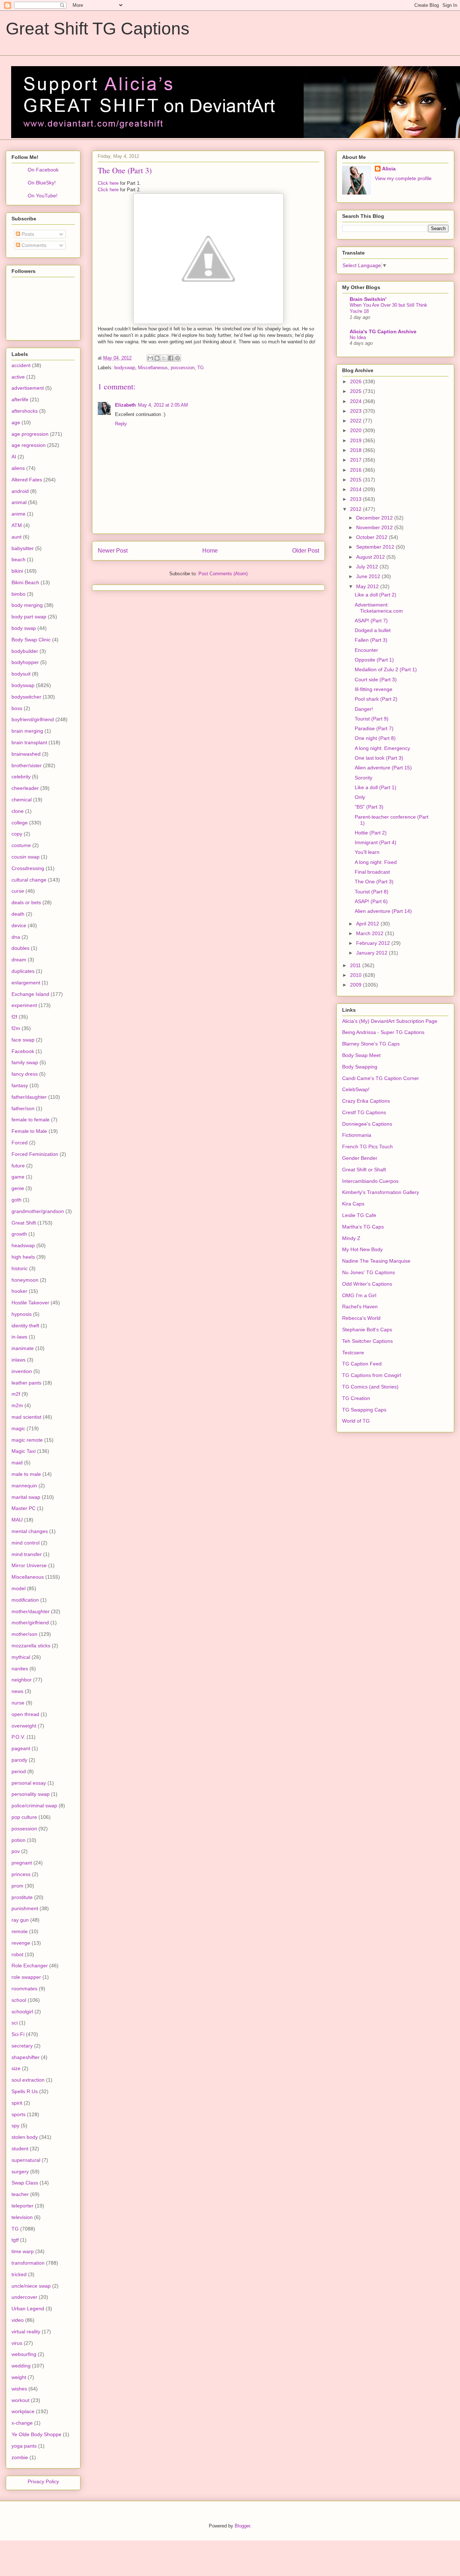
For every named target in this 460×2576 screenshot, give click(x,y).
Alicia (389, 169)
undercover (24, 2297)
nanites (20, 1669)
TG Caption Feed (362, 1364)
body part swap (29, 617)
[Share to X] (164, 358)
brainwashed (26, 754)
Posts (27, 234)
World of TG (356, 1421)
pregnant (22, 1863)
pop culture (24, 1817)
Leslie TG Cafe (359, 1215)
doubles (20, 948)
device (19, 925)
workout (20, 2400)
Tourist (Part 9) (372, 719)
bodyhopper (25, 662)
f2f (14, 1017)
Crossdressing (28, 868)
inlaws (19, 1360)
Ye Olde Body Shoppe (36, 2434)
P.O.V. (18, 1737)
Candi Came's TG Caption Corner (381, 1078)
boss (17, 708)
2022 (356, 421)
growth (19, 1234)
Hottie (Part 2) (371, 833)
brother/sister (27, 765)
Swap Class (25, 2183)
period (19, 1771)
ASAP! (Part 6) (371, 901)
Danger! (364, 709)
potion (19, 1840)
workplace (23, 2411)
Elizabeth (125, 405)
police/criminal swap (34, 1806)
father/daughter (29, 1097)
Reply (121, 424)
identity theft (25, 1326)
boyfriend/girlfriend (33, 719)
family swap (25, 1062)
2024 (356, 401)
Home (210, 551)
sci (15, 2023)
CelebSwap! (356, 1089)
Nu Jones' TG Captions (369, 1272)
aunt (17, 537)
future (18, 1166)
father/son (23, 1108)
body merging (27, 605)
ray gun (20, 1920)
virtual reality (26, 2332)
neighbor (22, 1680)
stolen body (25, 2137)
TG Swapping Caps (364, 1410)
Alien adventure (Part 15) (383, 768)
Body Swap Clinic (31, 640)
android (20, 491)
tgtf (15, 2240)
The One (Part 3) (374, 882)
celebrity (21, 777)
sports (19, 2114)
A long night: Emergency (382, 748)
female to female (31, 1120)
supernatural (26, 2160)
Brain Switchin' (368, 299)
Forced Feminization (35, 1154)
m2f (16, 1394)
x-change (22, 2423)
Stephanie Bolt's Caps (367, 1330)
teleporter (22, 2206)
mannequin (24, 1486)
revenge (21, 1943)
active (18, 377)
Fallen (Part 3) (371, 640)
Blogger (242, 2526)
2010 (356, 975)
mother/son (24, 1634)
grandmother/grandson (38, 1211)
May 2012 (368, 586)
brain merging (27, 731)
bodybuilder (25, 651)
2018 (356, 450)
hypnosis (22, 1314)
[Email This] (150, 358)
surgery (20, 2172)
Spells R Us (25, 2091)
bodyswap (125, 368)
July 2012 (368, 567)
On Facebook (43, 170)
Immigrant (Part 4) (376, 842)
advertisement (28, 388)
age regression (29, 445)
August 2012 (371, 557)
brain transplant (29, 742)
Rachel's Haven (360, 1307)
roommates (24, 1989)
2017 (356, 460)
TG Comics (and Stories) (370, 1387)
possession (183, 368)
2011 (356, 965)
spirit (17, 2103)
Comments (33, 245)
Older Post (306, 551)
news (17, 1691)
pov (16, 1851)
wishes (19, 2389)
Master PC (24, 1508)
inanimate (23, 1348)
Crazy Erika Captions (366, 1101)
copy (17, 834)
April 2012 (368, 924)
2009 (356, 985)
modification (25, 1600)
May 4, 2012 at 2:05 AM (163, 405)
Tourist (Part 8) (372, 892)
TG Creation (356, 1398)
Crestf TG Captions (364, 1112)
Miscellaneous (153, 368)
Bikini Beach (25, 582)
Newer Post (113, 551)
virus (17, 2343)
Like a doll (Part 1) (376, 787)
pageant (21, 1748)
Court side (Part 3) (376, 680)
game (18, 1177)
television (22, 2217)
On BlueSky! (42, 183)
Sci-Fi (18, 2034)
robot (17, 1954)
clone (18, 811)
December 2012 (375, 518)
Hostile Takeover (30, 1303)
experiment (24, 1005)
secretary (22, 2046)
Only (360, 797)
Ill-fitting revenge (374, 689)
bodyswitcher (26, 697)
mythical (21, 1657)
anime (19, 514)
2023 (356, 411)
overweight (24, 1726)
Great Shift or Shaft (364, 1170)
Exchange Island (30, 994)
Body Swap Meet (361, 1055)
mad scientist (26, 1417)
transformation (28, 2263)
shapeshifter (26, 2057)
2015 (356, 480)
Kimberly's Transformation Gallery (381, 1192)
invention (22, 1371)
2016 (356, 470)
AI (14, 457)
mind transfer (27, 1554)
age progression (30, 434)
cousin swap (26, 857)
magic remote (27, 1440)
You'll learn (367, 852)
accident (21, 365)
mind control (26, 1543)
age (16, 422)
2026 (356, 381)
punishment (25, 1908)
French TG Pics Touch (367, 1147)
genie (18, 1188)
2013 (356, 499)
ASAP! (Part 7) (371, 621)
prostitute (22, 1897)
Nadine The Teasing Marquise (376, 1261)
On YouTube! (43, 196)
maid (17, 1463)
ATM (17, 525)
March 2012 (371, 933)
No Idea (358, 337)
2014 (356, 489)
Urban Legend (28, 2309)
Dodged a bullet (373, 630)
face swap (23, 1040)
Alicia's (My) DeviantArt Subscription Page (390, 1021)
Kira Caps (353, 1204)
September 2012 (376, 547)
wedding (21, 2366)
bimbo (19, 594)
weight (19, 2377)
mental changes (30, 1531)
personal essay (29, 1783)
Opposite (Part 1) (374, 660)
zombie (20, 2457)
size (16, 2068)
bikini (17, 571)
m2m (17, 1405)
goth (17, 1200)
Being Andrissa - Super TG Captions (383, 1032)
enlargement (26, 983)
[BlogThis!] (157, 358)
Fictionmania (357, 1135)
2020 (356, 430)
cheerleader (25, 788)
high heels (23, 1257)
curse (18, 891)
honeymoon (25, 1280)
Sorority (364, 778)
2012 (356, 509)
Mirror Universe (29, 1565)
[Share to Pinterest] (178, 358)
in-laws (19, 1337)
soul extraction (28, 2080)
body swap (24, 628)
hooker (19, 1291)
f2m (16, 1028)
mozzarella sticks (31, 1646)
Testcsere (353, 1353)
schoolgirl (22, 2012)
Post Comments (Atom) (223, 574)
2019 (356, 440)
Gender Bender (360, 1158)
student (20, 2149)
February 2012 (374, 943)
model (19, 1588)
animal (19, 502)
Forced (20, 1143)
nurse (18, 1703)
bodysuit (21, 674)
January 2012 (372, 953)
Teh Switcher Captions (367, 1341)
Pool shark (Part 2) (376, 699)
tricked (19, 2274)
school (19, 2000)
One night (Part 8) (375, 738)
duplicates (23, 971)
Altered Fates (27, 480)
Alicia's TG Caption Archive (383, 331)
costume (21, 845)
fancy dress (25, 1074)
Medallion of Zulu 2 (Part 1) (386, 669)
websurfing (24, 2354)
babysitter (23, 548)
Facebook (23, 1051)
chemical (22, 800)
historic (20, 1268)
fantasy (20, 1085)
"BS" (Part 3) (369, 807)
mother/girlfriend (30, 1623)
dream (19, 960)
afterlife (20, 399)
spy (15, 2126)
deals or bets (26, 902)
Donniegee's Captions (367, 1124)
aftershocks (25, 411)
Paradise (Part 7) (374, 728)
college (20, 823)
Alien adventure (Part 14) (383, 911)
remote (20, 1931)
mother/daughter (31, 1611)
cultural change (29, 880)
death (18, 914)
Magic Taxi (24, 1451)
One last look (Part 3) (379, 758)
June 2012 (369, 576)
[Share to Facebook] (171, 358)
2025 (356, 391)
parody (19, 1760)
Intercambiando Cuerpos (370, 1181)
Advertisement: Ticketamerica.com (379, 608)
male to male (26, 1474)
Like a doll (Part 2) (376, 595)
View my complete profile (403, 178)
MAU (17, 1520)
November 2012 (375, 527)
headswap (23, 1245)
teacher (20, 2194)
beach (19, 559)
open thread (25, 1714)
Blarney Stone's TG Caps (371, 1044)
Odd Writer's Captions (367, 1284)
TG (201, 368)
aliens (18, 468)
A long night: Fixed (376, 862)
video (18, 2320)
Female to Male (29, 1131)
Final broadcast (372, 872)
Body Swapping (360, 1067)
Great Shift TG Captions (98, 29)
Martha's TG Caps (363, 1227)
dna (16, 937)
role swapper (26, 1977)
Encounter (366, 650)
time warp (23, 2251)
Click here (108, 183)
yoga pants (24, 2446)
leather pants (26, 1383)
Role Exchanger (30, 1966)
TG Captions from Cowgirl (372, 1375)
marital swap (26, 1497)
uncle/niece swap (31, 2286)
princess (21, 1874)
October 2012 (372, 537)
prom (17, 1886)
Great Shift (24, 1223)
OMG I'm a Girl (359, 1295)
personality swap (31, 1794)
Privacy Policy (43, 2481)
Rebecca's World (361, 1318)
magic (18, 1428)
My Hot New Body (362, 1249)
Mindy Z (351, 1238)
